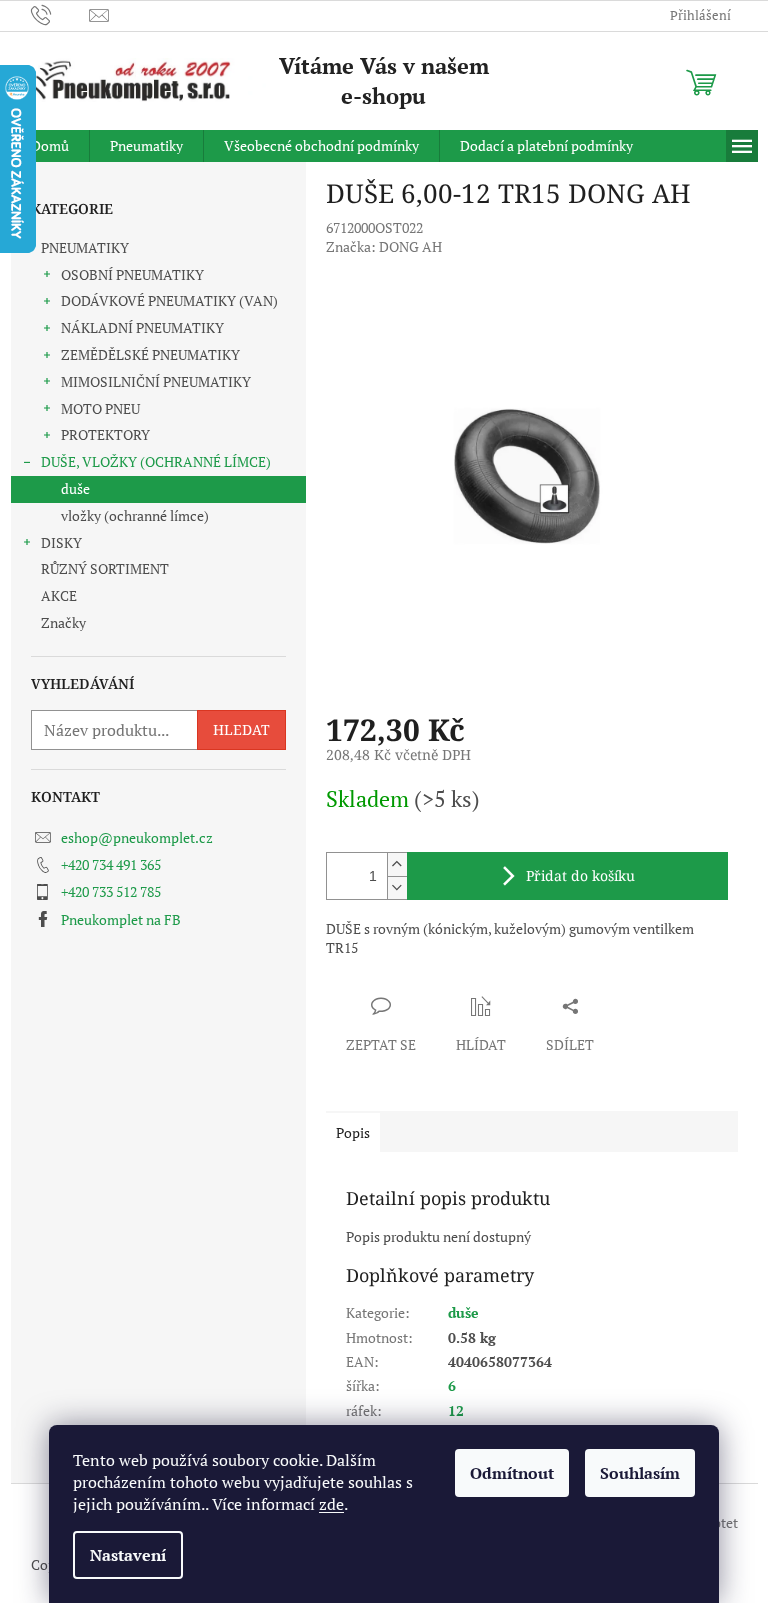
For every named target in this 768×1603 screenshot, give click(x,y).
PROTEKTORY (105, 434)
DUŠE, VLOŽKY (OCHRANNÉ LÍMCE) (156, 461)
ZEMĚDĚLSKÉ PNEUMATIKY (150, 354)
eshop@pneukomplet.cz (137, 837)
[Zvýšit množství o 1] (397, 864)
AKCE (59, 595)
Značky (63, 622)
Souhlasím (640, 1473)
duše (75, 488)
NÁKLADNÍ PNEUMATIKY (142, 327)
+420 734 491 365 (111, 864)
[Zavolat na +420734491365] (60, 14)
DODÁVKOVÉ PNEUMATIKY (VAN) (169, 300)
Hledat (241, 729)
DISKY (61, 542)
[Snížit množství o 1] (397, 887)
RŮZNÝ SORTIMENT (105, 568)
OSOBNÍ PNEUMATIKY (132, 274)
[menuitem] (50, 146)
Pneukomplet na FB (121, 919)
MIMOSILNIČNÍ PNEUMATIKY (156, 381)
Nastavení (128, 1555)
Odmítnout (512, 1473)
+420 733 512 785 (111, 891)
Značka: (384, 246)
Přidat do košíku (580, 875)
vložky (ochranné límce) (135, 515)
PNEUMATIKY (85, 247)
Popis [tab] (353, 1132)
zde (331, 1504)
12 (456, 1410)
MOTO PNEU (100, 408)
